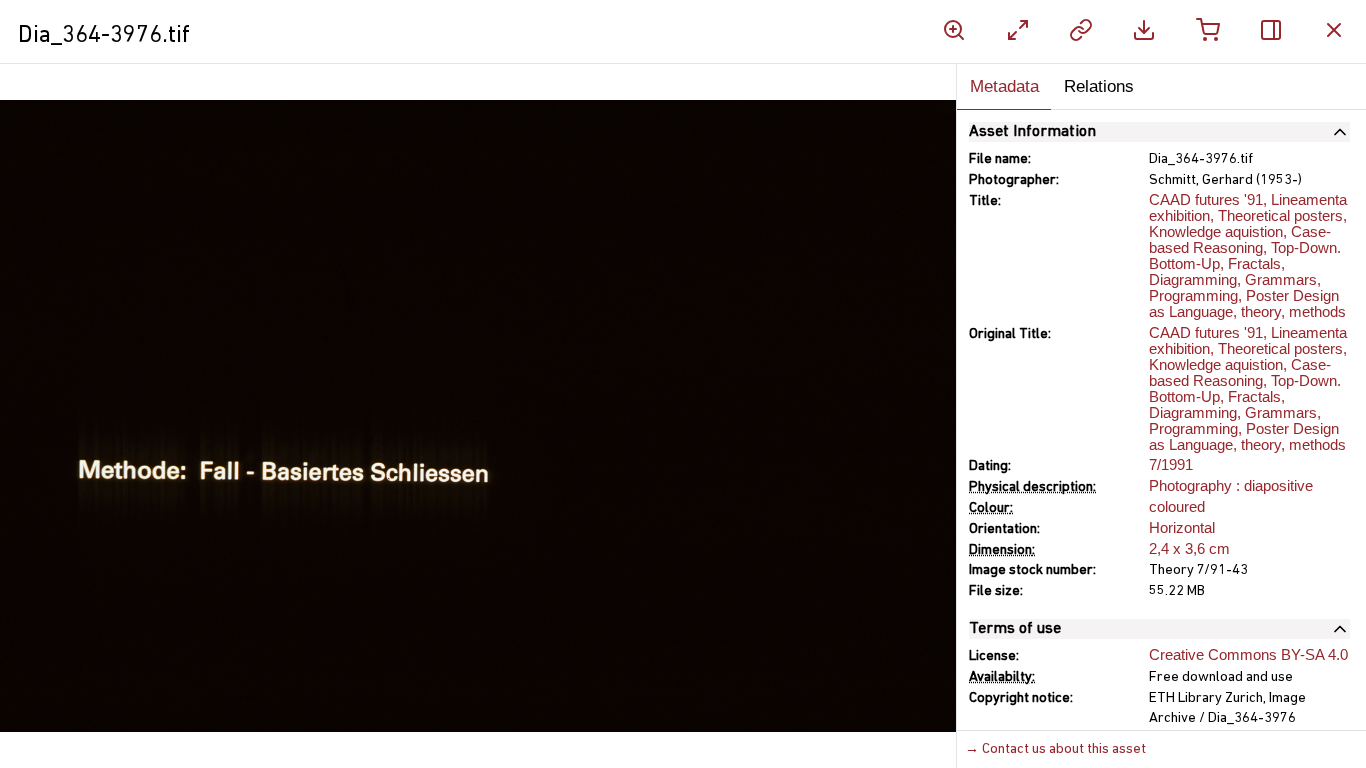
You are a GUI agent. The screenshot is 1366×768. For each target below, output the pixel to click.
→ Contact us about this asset (1055, 749)
